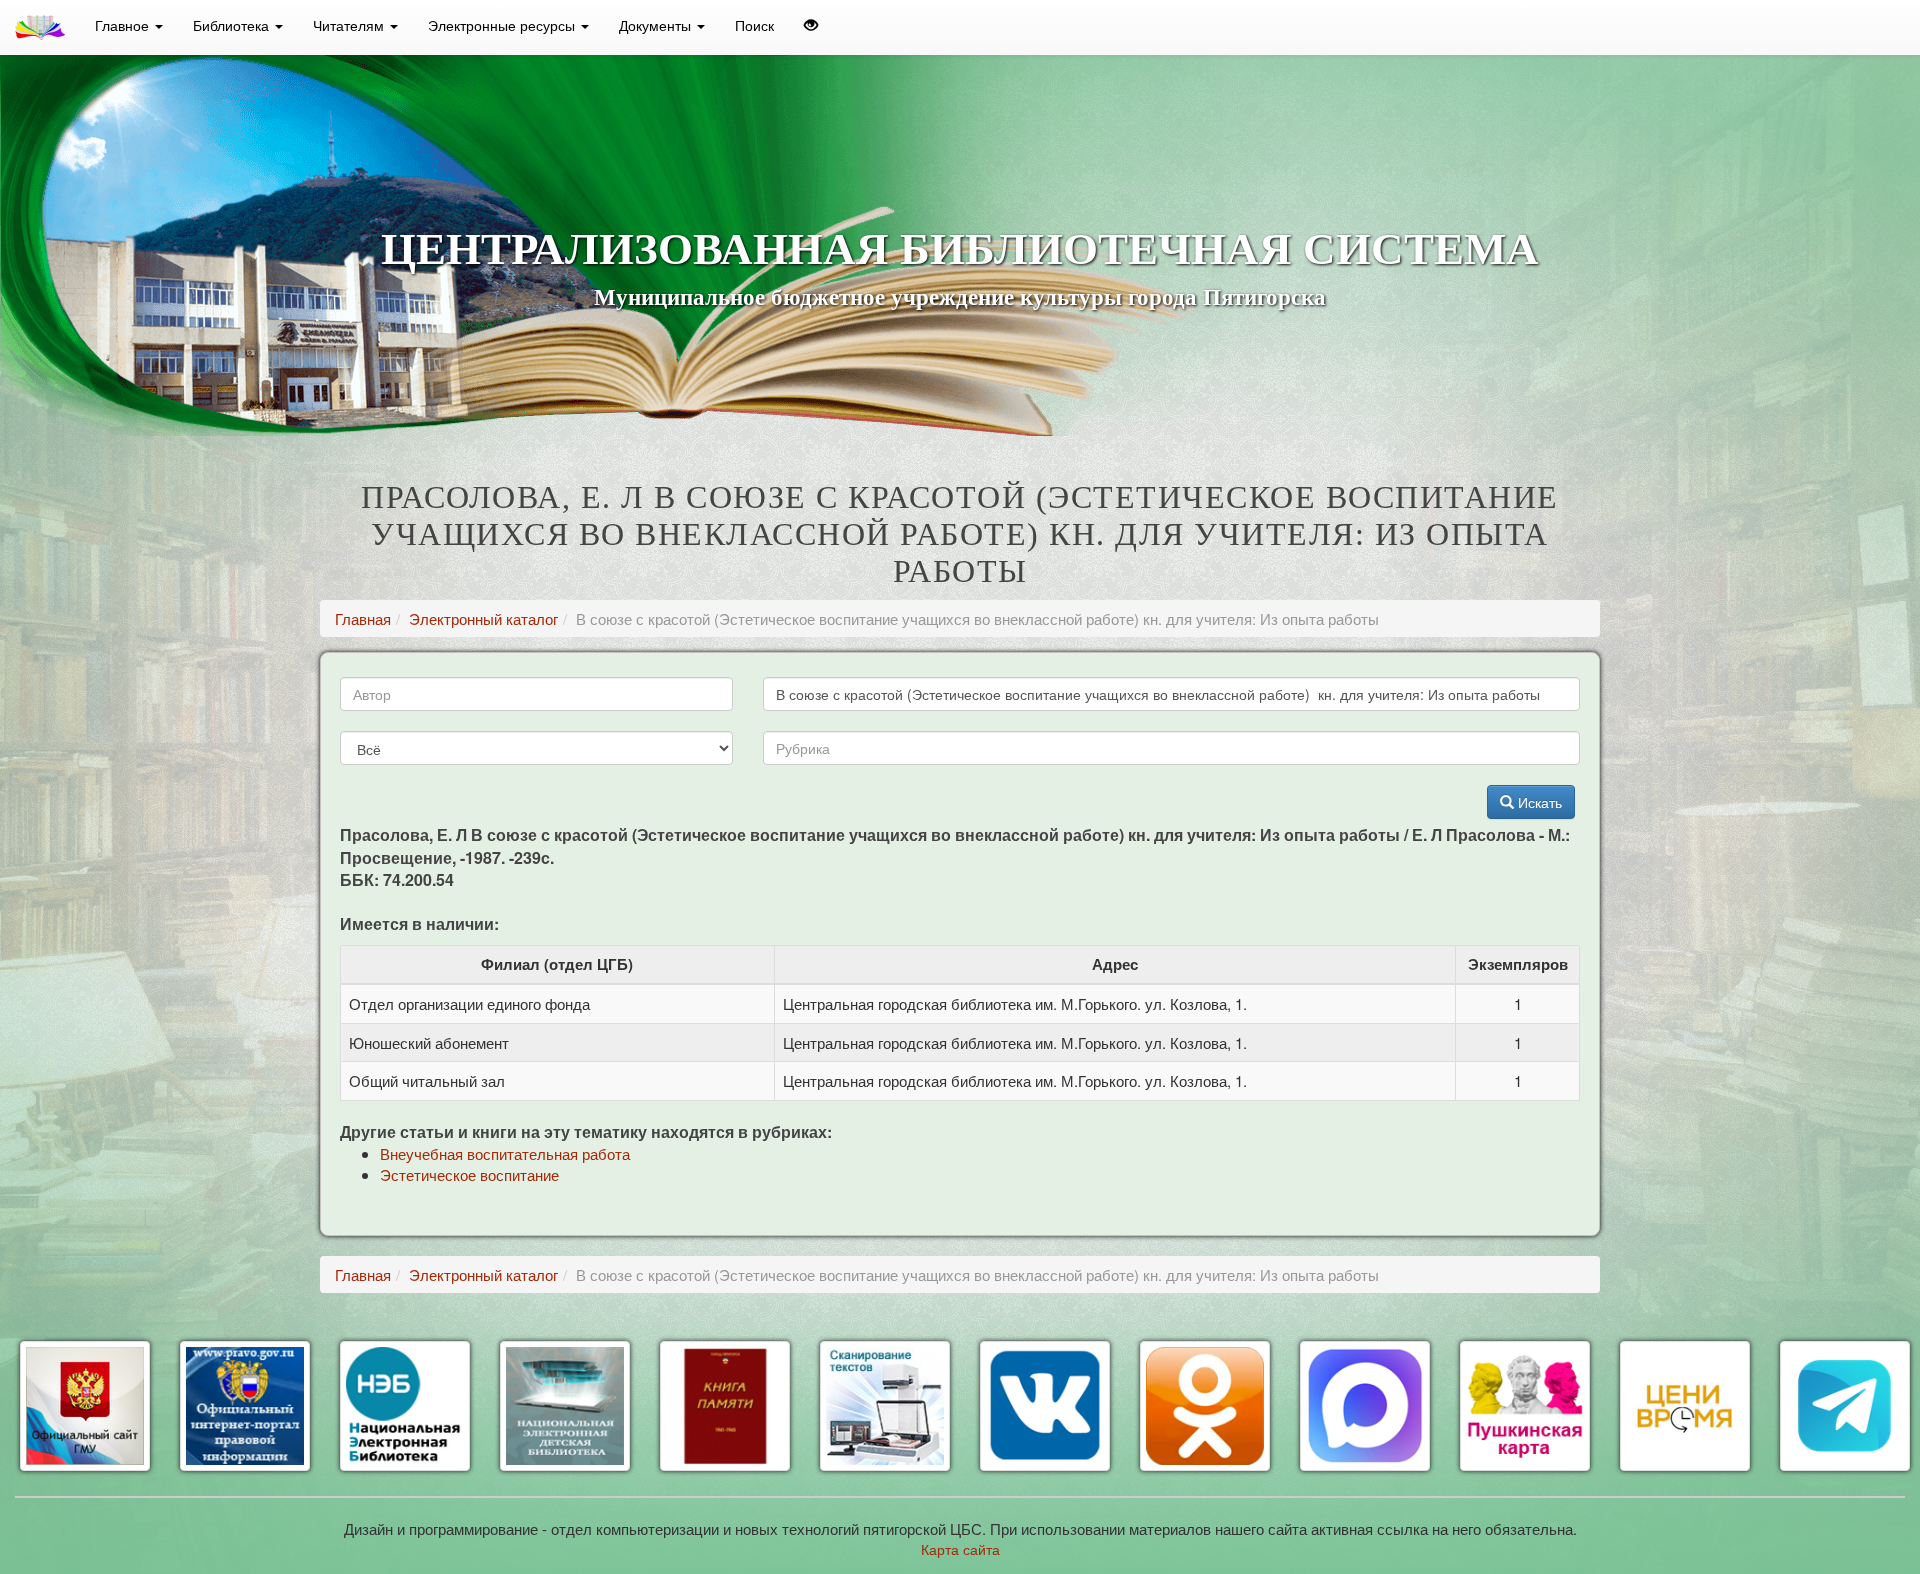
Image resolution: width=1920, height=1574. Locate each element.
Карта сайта (960, 1549)
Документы (657, 25)
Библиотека (233, 25)
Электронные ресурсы (503, 25)
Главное (124, 25)
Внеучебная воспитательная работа (505, 1153)
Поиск (754, 25)
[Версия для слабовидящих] (811, 25)
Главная (363, 618)
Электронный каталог (483, 618)
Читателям (350, 25)
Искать (1538, 802)
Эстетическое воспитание (469, 1174)
